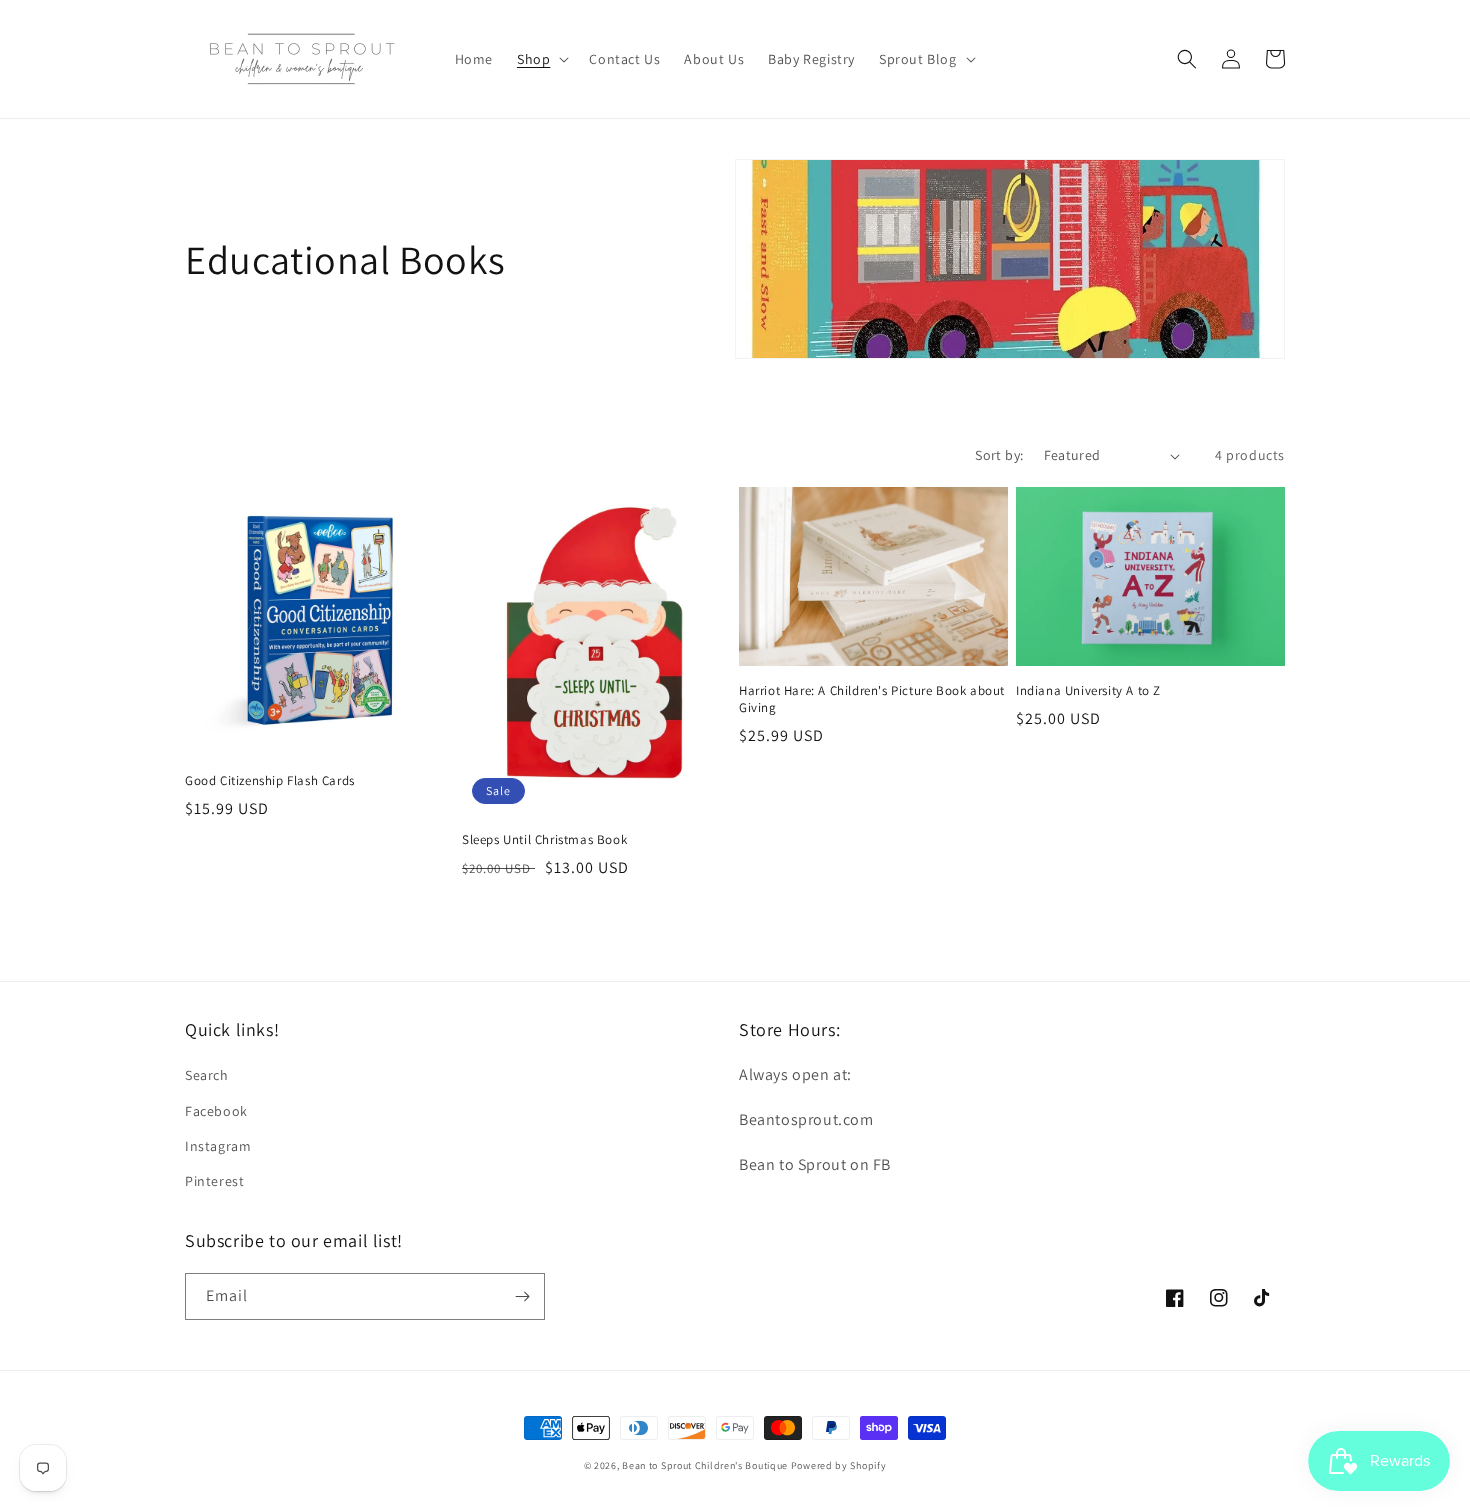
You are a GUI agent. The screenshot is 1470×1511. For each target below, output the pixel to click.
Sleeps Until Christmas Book (544, 840)
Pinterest (214, 1181)
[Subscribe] (522, 1296)
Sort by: (999, 455)
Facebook (216, 1111)
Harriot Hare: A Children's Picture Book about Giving (872, 699)
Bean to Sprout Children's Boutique (705, 1465)
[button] (541, 59)
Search (207, 1075)
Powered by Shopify (839, 1465)
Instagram (218, 1146)
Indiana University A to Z (1088, 691)
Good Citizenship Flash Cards (270, 781)
